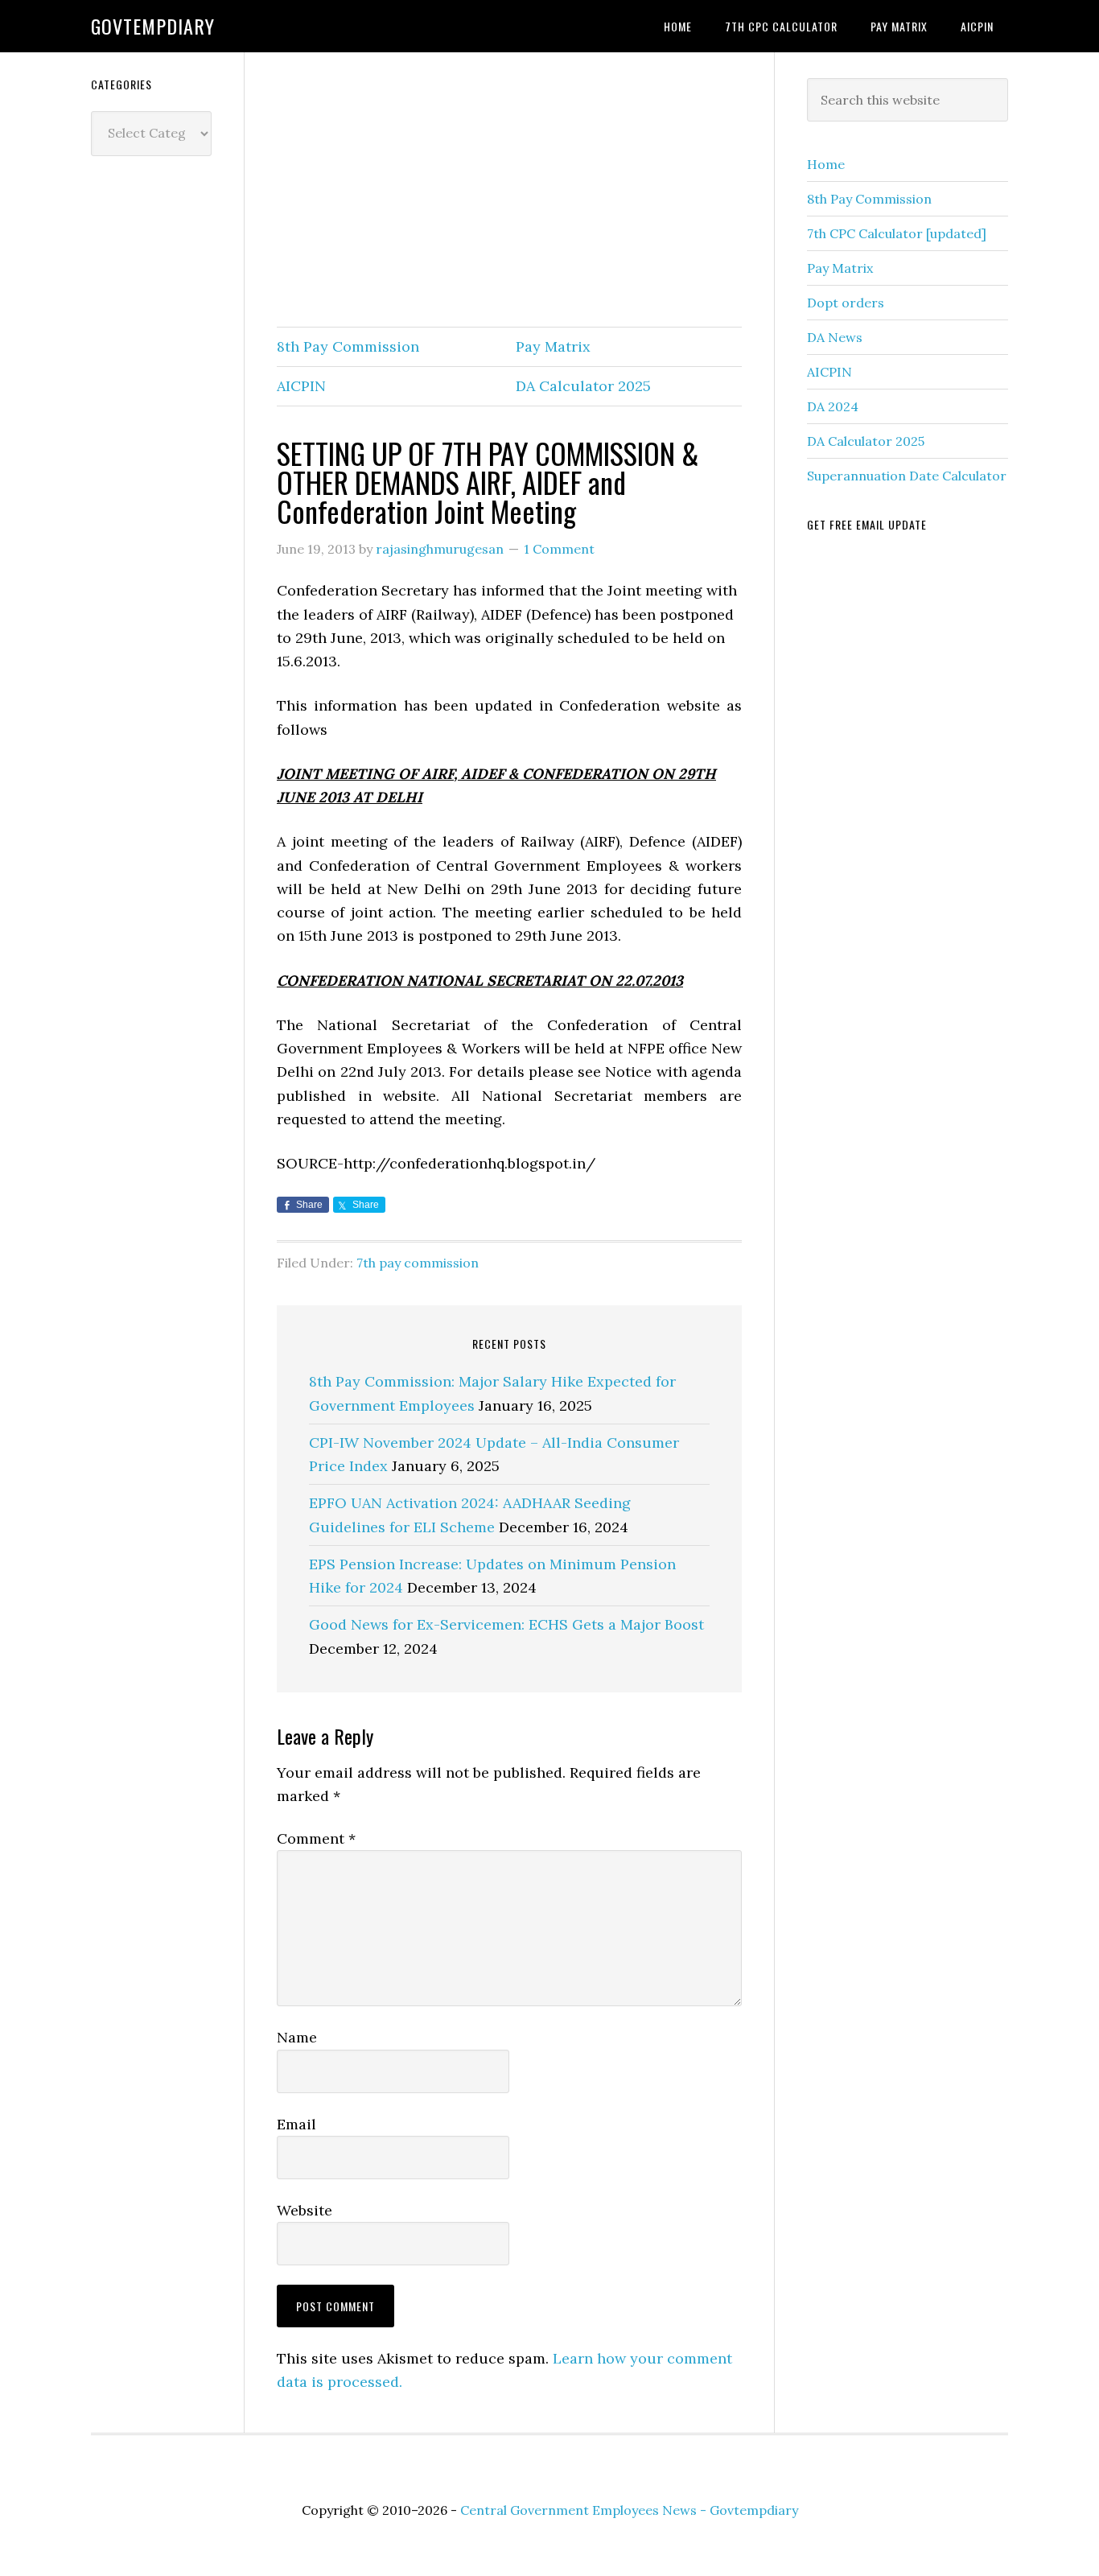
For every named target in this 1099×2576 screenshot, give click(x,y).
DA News (835, 337)
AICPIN (301, 386)
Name (297, 2037)
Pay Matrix (553, 346)
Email (296, 2124)
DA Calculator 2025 (583, 386)
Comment (316, 1838)
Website (305, 2210)
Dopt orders (846, 303)
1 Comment (559, 549)
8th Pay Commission (348, 346)
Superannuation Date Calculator (907, 476)
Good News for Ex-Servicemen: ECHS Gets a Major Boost (506, 1624)
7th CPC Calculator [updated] (897, 233)
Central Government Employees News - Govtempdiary (629, 2510)
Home (826, 164)
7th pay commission (418, 1263)
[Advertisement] (509, 191)
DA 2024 (833, 406)
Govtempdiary (153, 26)
